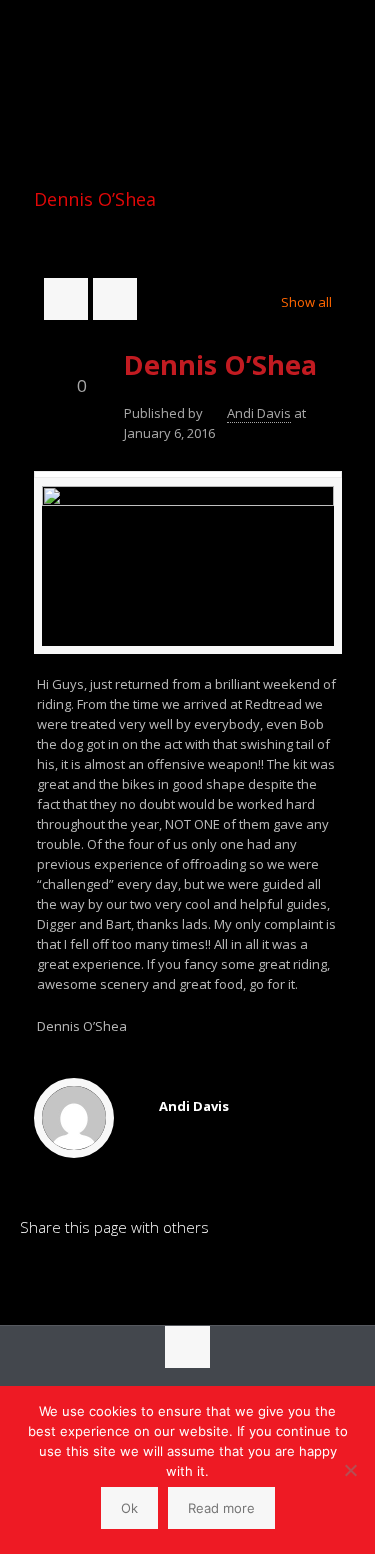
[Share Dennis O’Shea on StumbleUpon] (171, 1276)
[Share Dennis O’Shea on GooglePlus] (205, 1276)
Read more (221, 1508)
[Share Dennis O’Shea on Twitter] (103, 1276)
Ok (129, 1508)
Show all (306, 302)
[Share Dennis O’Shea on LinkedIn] (35, 1276)
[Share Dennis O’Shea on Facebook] (69, 1276)
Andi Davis (259, 413)
